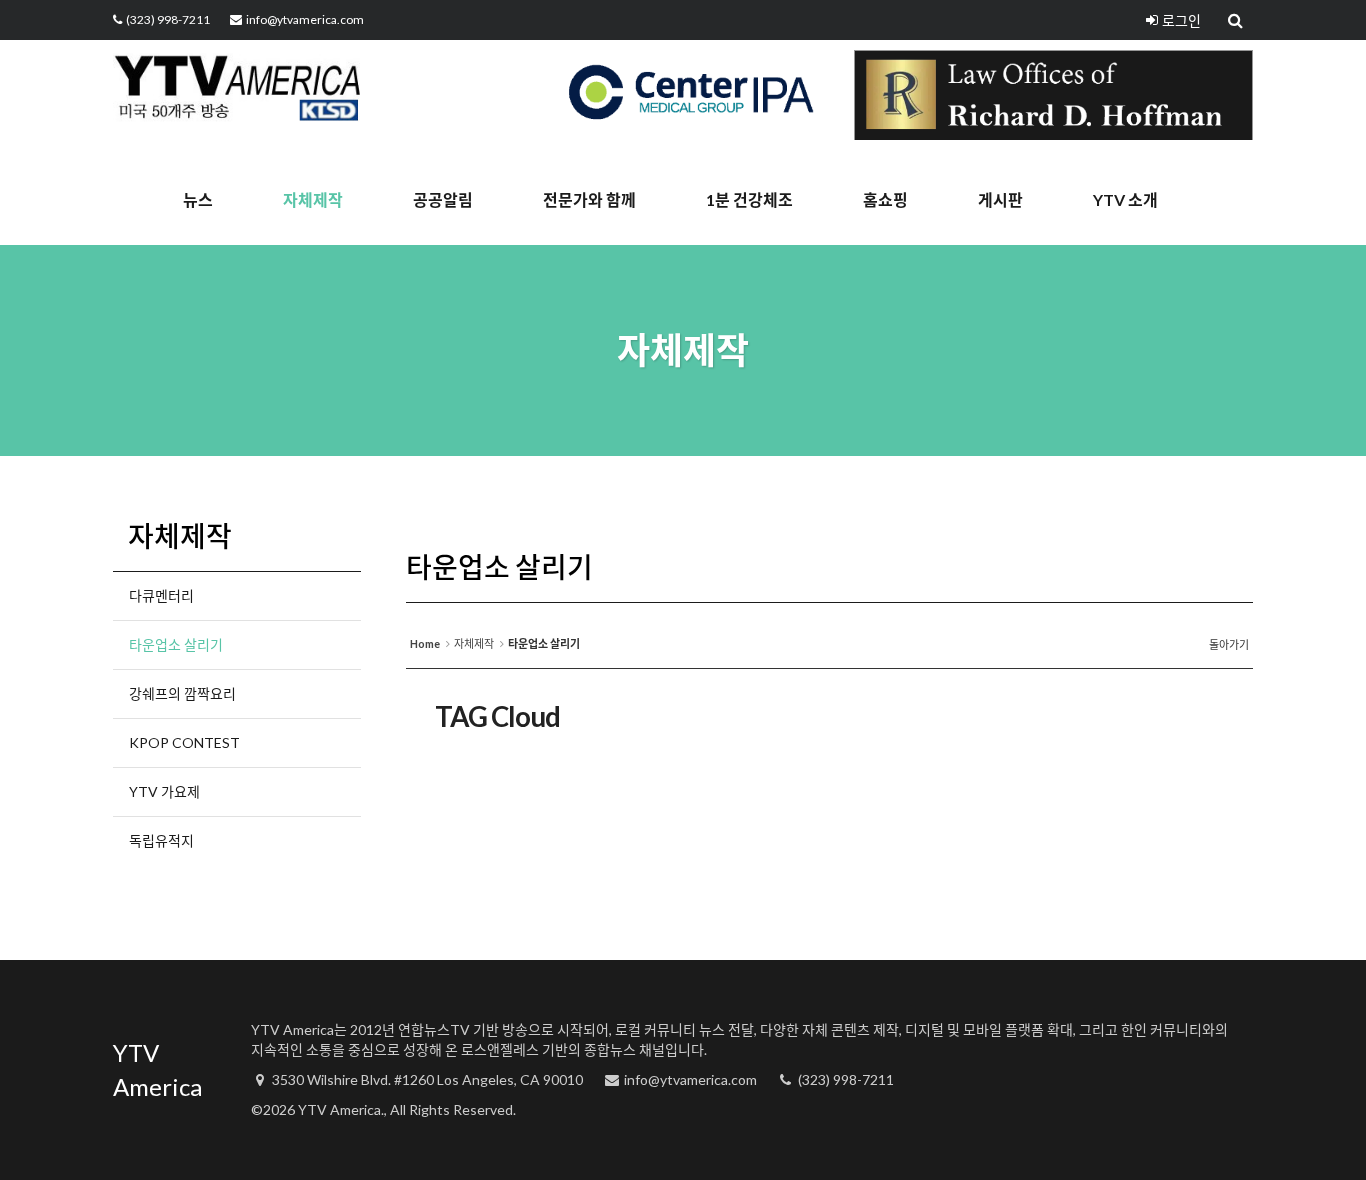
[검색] (1237, 20)
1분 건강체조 (749, 199)
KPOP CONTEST (184, 742)
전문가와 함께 (589, 199)
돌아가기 (1229, 644)
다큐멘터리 (161, 595)
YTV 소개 (1125, 199)
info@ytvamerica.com (305, 19)
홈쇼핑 (885, 199)
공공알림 (443, 199)
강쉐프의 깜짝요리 (182, 693)
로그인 (1181, 20)
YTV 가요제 (164, 791)
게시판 (1000, 199)
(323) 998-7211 (168, 19)
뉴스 (198, 199)
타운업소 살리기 (176, 644)
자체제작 (313, 199)
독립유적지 (161, 840)
